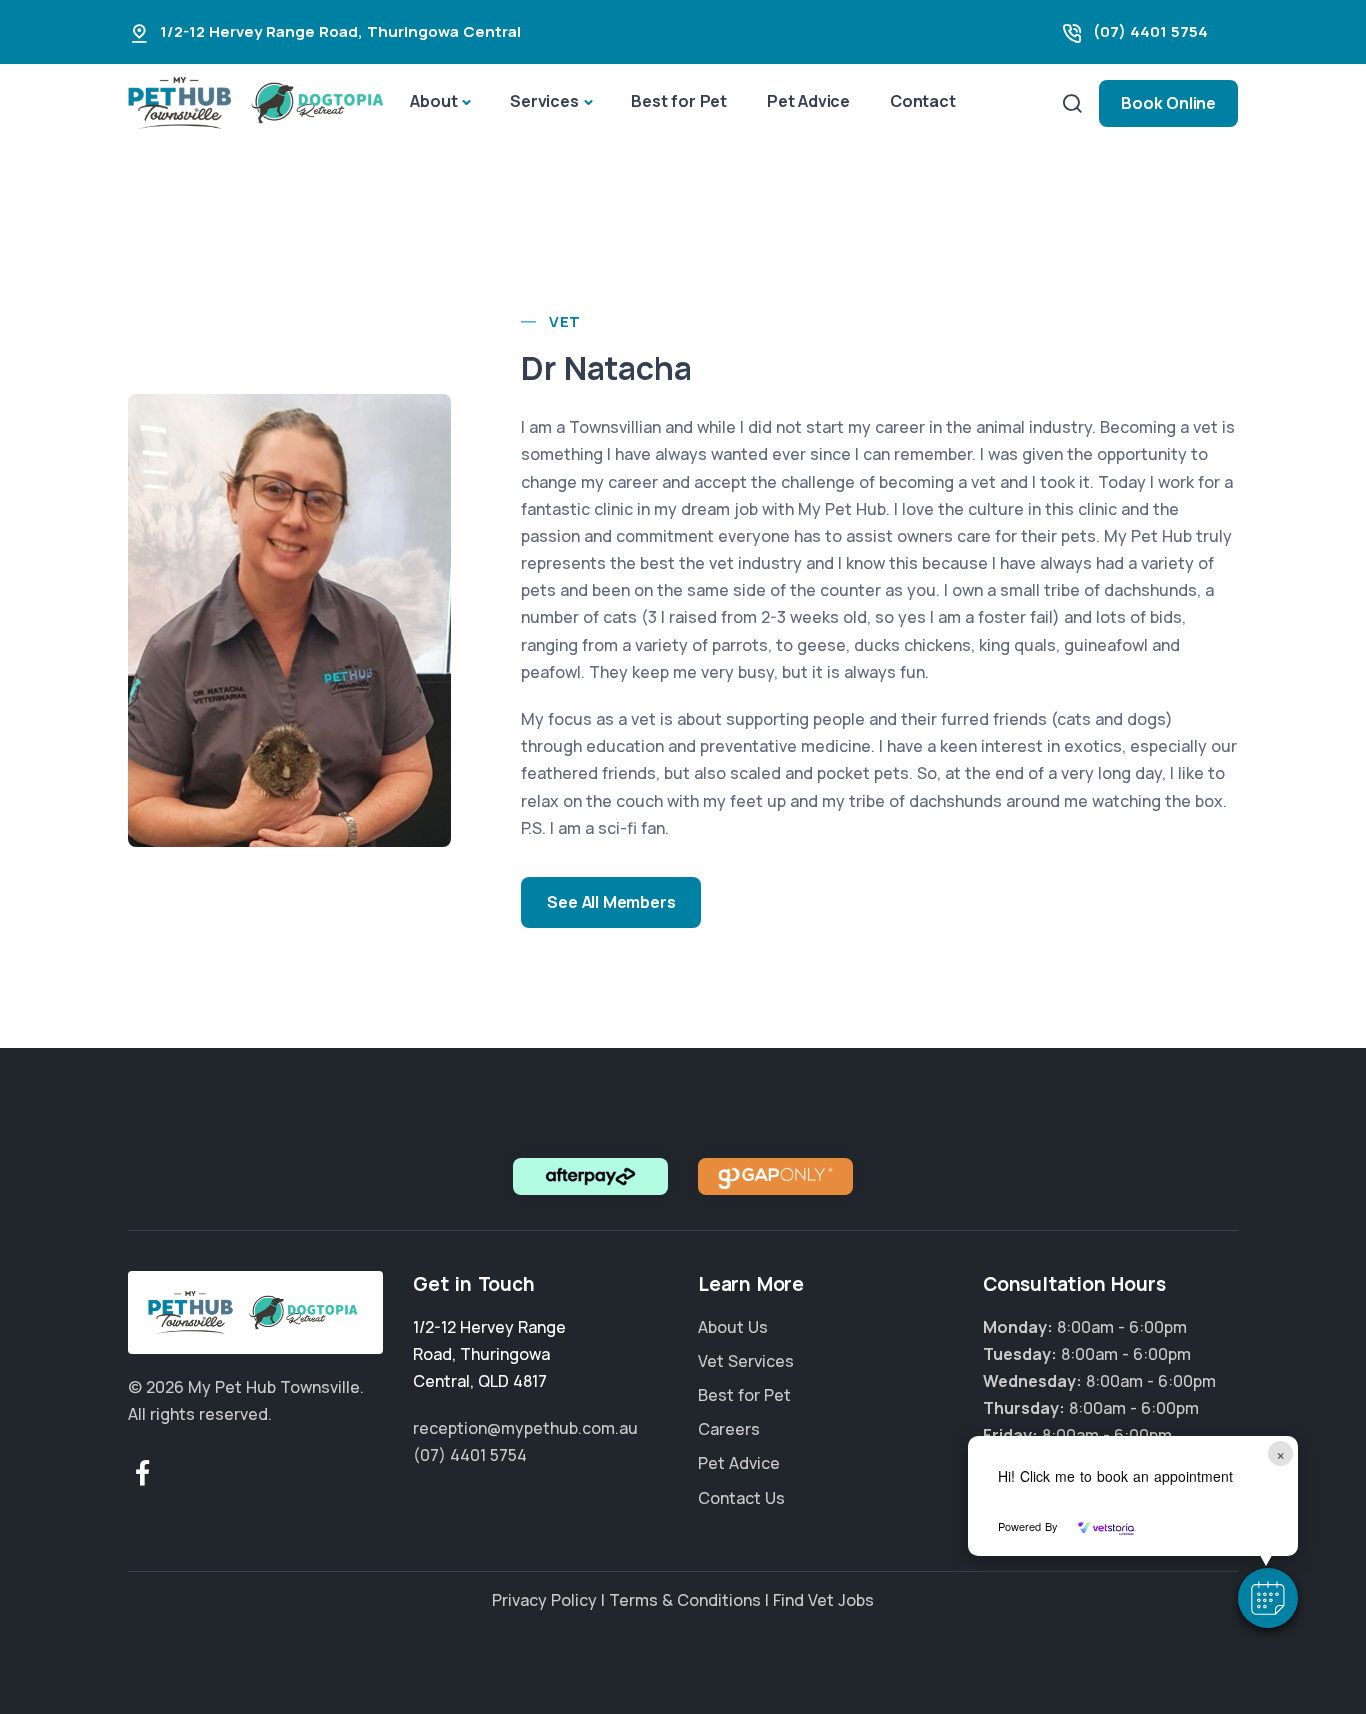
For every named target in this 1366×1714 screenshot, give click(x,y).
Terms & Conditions (685, 1600)
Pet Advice (808, 101)
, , (489, 1354)
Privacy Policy (544, 1600)
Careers (729, 1429)
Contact (923, 101)
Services (544, 101)
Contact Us (741, 1498)
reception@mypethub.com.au (525, 1428)
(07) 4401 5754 (1150, 31)
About (433, 101)
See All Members (611, 902)
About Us (733, 1327)
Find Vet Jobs (823, 1600)
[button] (1268, 1598)
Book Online (1168, 103)
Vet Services (746, 1361)
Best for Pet (679, 101)
